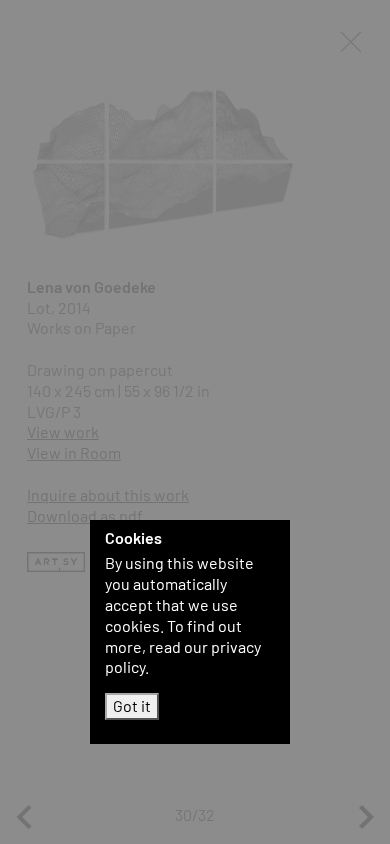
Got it (132, 705)
